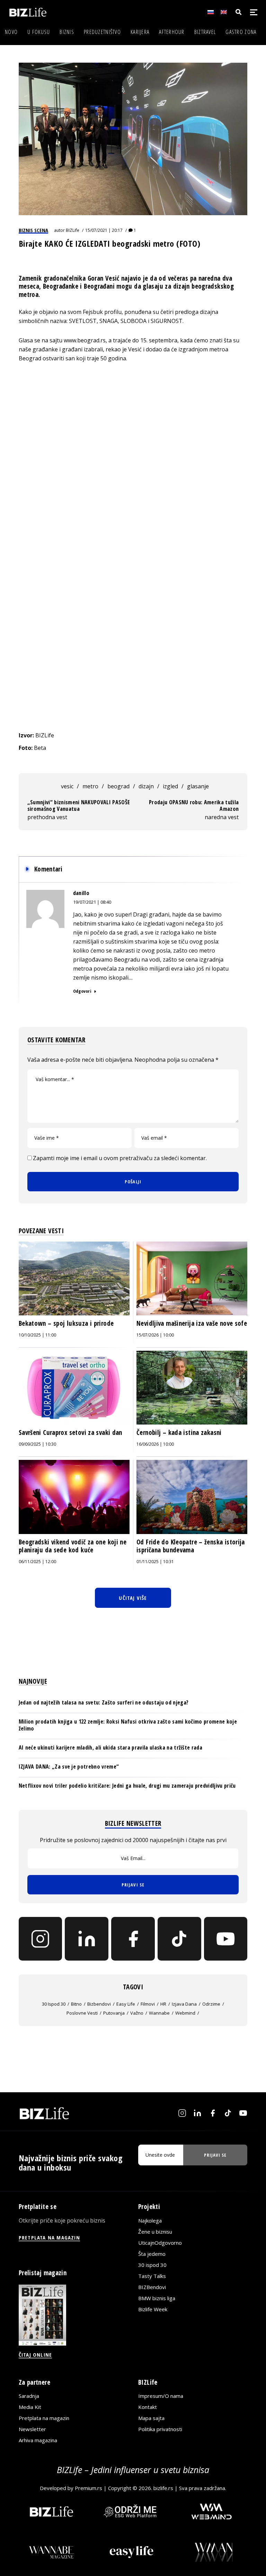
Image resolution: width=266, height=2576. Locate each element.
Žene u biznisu (155, 2232)
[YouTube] (226, 1939)
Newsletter (32, 2429)
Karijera (140, 32)
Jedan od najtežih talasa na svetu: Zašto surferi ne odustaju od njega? (104, 1702)
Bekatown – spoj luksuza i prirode (66, 1323)
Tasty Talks (152, 2276)
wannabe (159, 2013)
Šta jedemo (152, 2254)
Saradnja (29, 2396)
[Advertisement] (133, 679)
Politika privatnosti (160, 2429)
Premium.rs (88, 2488)
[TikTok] (179, 1939)
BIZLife (73, 230)
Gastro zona (241, 32)
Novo (11, 32)
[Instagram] (41, 1939)
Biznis (67, 32)
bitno (76, 2004)
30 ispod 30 (54, 2004)
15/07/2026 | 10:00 (155, 1335)
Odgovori (82, 991)
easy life (126, 2004)
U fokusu (39, 32)
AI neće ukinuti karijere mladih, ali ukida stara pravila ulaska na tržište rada (110, 1747)
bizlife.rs (163, 2488)
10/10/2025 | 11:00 (37, 1335)
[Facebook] (133, 1939)
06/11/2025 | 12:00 (37, 1562)
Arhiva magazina (38, 2440)
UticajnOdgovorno (160, 2243)
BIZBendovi (152, 2287)
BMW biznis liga (157, 2298)
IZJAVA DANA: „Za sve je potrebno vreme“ (69, 1767)
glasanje (198, 786)
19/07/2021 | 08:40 (92, 902)
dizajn (146, 786)
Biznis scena (33, 230)
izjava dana (184, 2004)
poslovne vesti (82, 2013)
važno (137, 2013)
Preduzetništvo (102, 32)
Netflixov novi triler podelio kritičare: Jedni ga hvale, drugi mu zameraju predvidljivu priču (127, 1786)
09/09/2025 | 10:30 (37, 1444)
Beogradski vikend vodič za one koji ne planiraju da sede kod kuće (73, 1546)
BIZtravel (205, 32)
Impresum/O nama (161, 2396)
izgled (170, 786)
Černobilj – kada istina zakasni (179, 1432)
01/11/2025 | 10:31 (155, 1562)
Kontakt (148, 2407)
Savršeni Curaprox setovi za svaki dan (71, 1432)
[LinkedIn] (87, 1939)
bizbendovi (99, 2004)
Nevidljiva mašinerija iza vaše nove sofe (192, 1323)
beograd (118, 786)
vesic (67, 786)
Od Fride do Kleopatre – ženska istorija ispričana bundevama (191, 1546)
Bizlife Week (153, 2309)
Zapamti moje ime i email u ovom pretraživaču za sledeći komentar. (120, 1158)
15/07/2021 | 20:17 (104, 230)
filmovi (148, 2004)
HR (163, 2004)
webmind (185, 2013)
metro (90, 786)
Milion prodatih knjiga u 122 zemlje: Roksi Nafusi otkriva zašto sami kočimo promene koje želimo (128, 1725)
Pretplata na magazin (44, 2418)
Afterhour (172, 32)
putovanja (114, 2013)
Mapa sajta (151, 2418)
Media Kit (30, 2407)
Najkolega (150, 2220)
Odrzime (211, 2004)
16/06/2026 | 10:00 (155, 1444)
